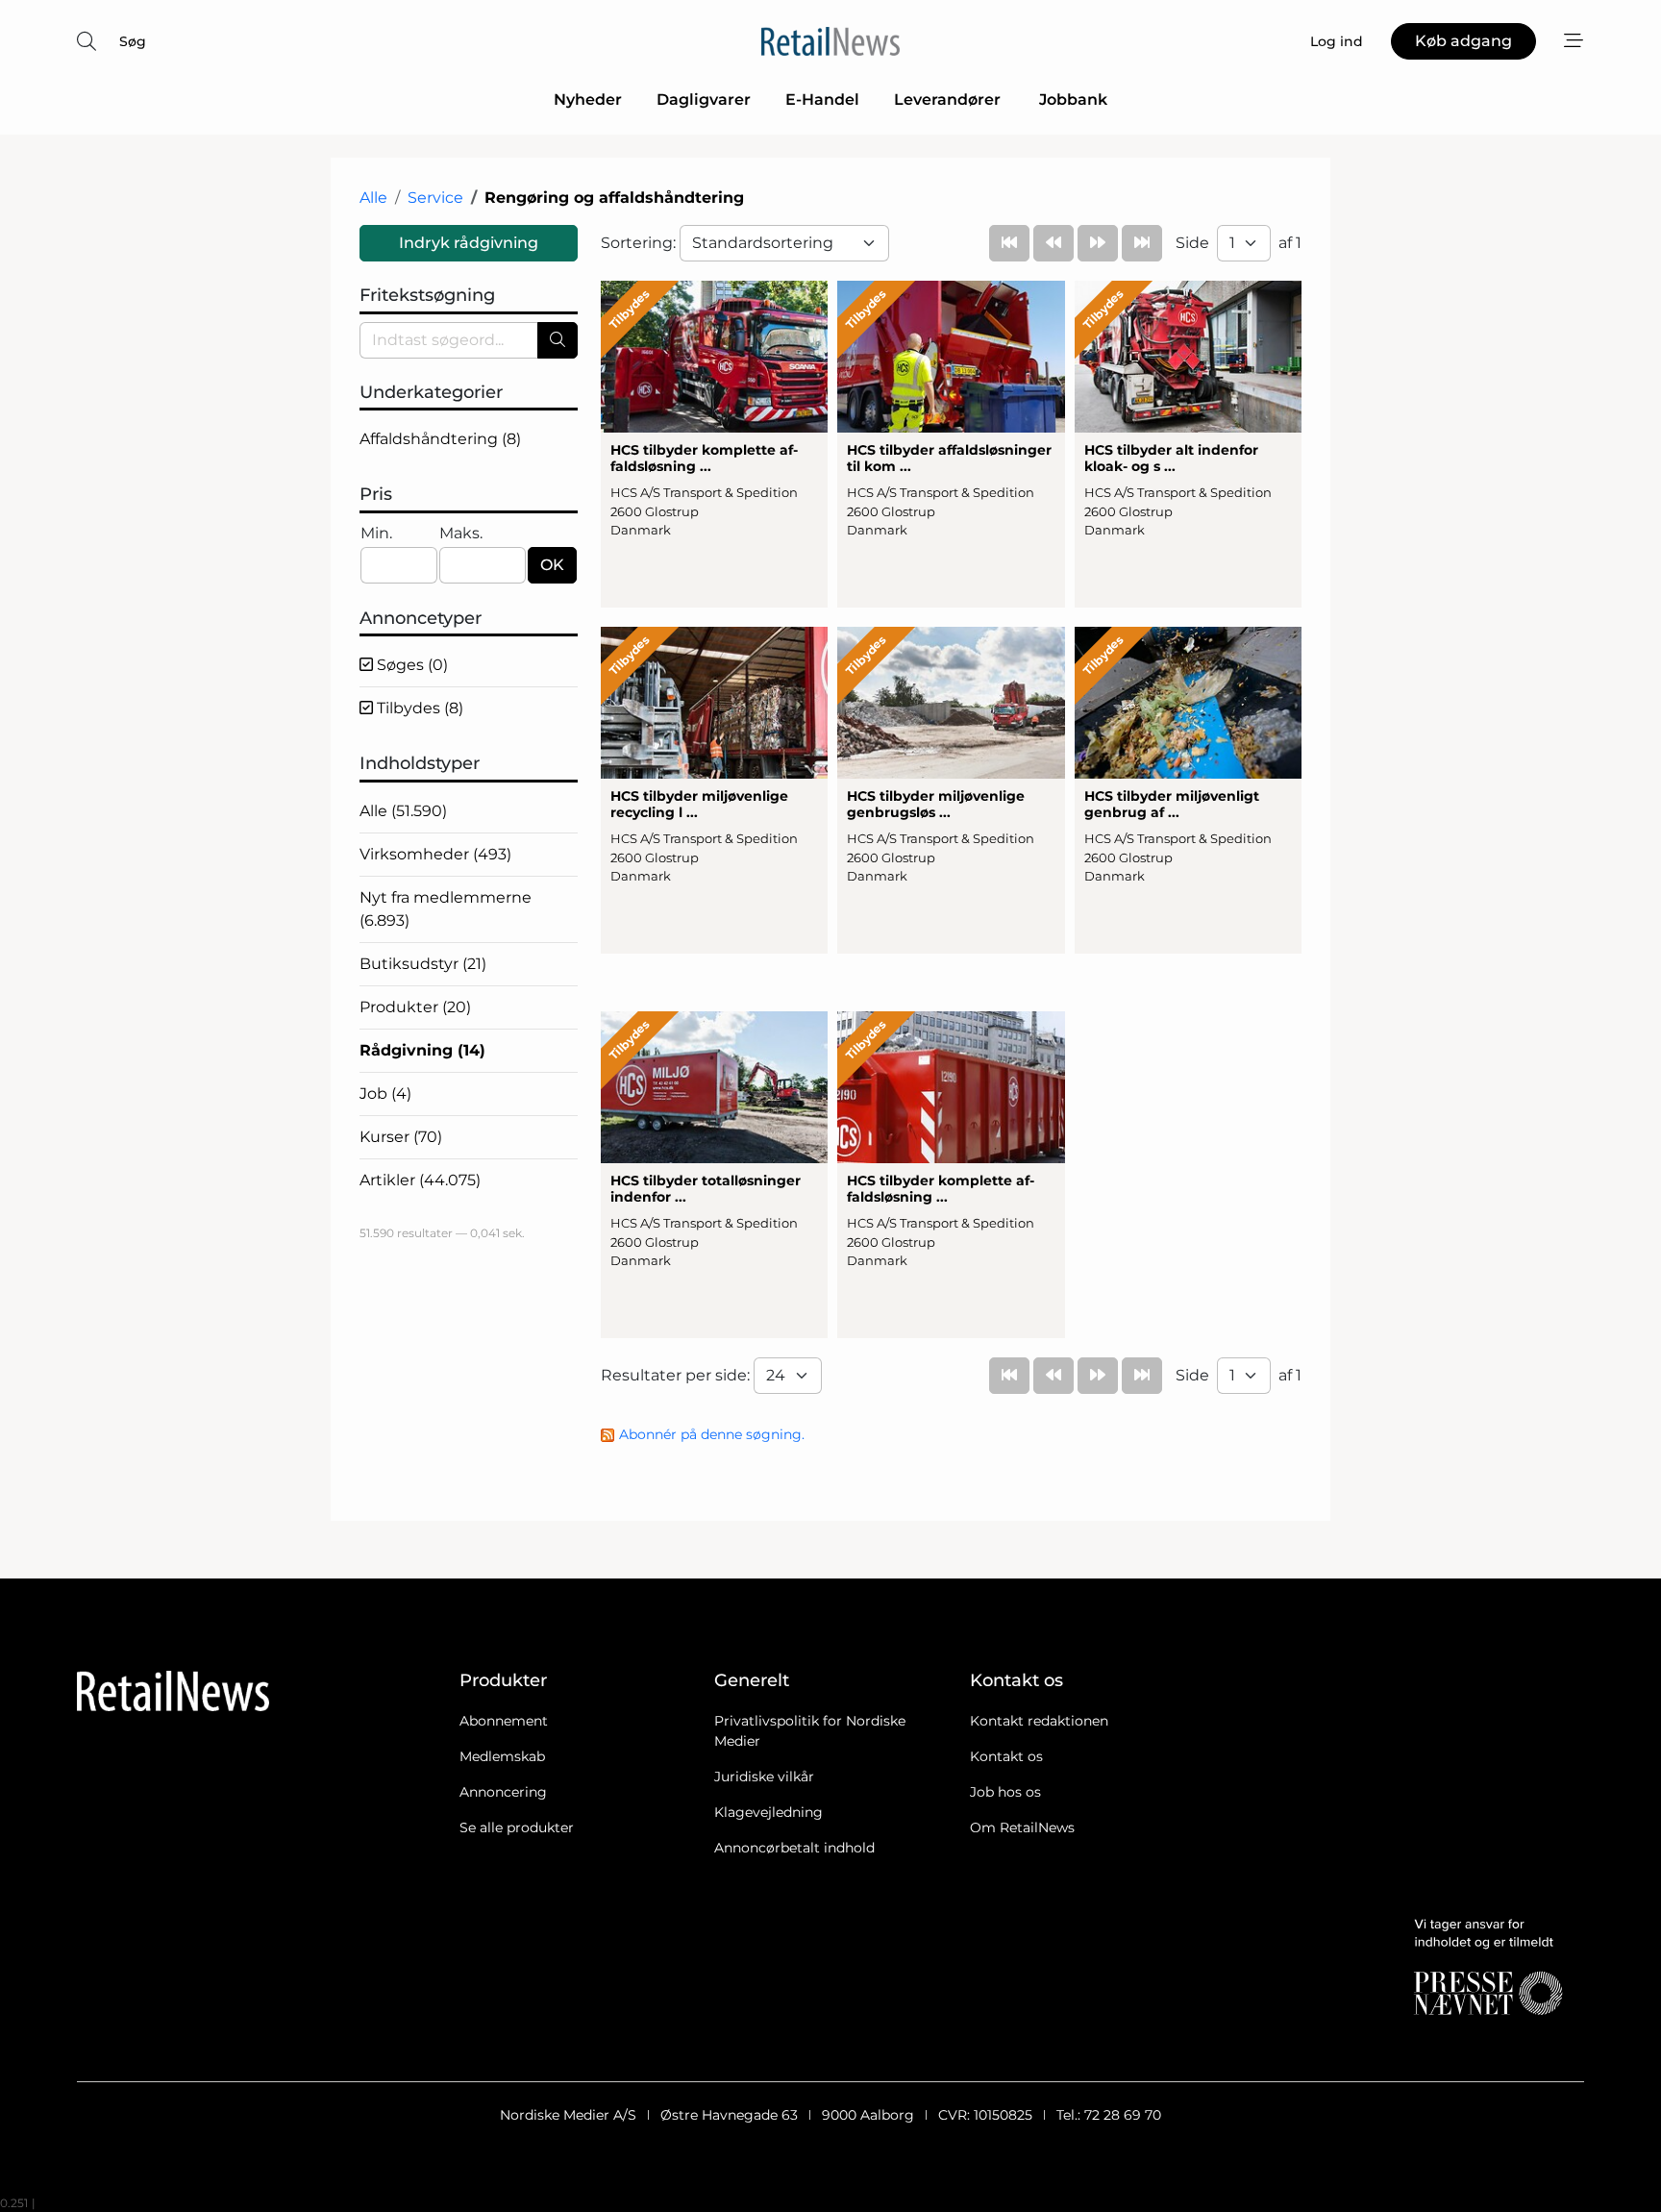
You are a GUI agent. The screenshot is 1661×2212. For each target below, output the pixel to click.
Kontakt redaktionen (1039, 1721)
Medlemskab (502, 1756)
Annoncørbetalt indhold (794, 1848)
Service (435, 198)
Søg (133, 41)
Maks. (461, 533)
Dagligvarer (704, 99)
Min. (376, 533)
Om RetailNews (1022, 1827)
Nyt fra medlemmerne (446, 909)
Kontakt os (1006, 1756)
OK (552, 565)
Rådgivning (422, 1050)
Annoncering (503, 1792)
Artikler (420, 1180)
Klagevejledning (769, 1812)
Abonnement (504, 1721)
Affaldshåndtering (440, 439)
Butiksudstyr (423, 964)
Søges (410, 665)
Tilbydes (418, 708)
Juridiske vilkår (764, 1777)
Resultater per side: (677, 1375)
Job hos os (1005, 1792)
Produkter (415, 1007)
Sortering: (640, 243)
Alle (373, 198)
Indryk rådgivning (469, 243)
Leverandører (949, 99)
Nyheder (588, 99)
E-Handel (822, 99)
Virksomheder (435, 854)
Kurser (401, 1137)
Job (385, 1094)
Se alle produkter (517, 1827)
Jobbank (1073, 99)
